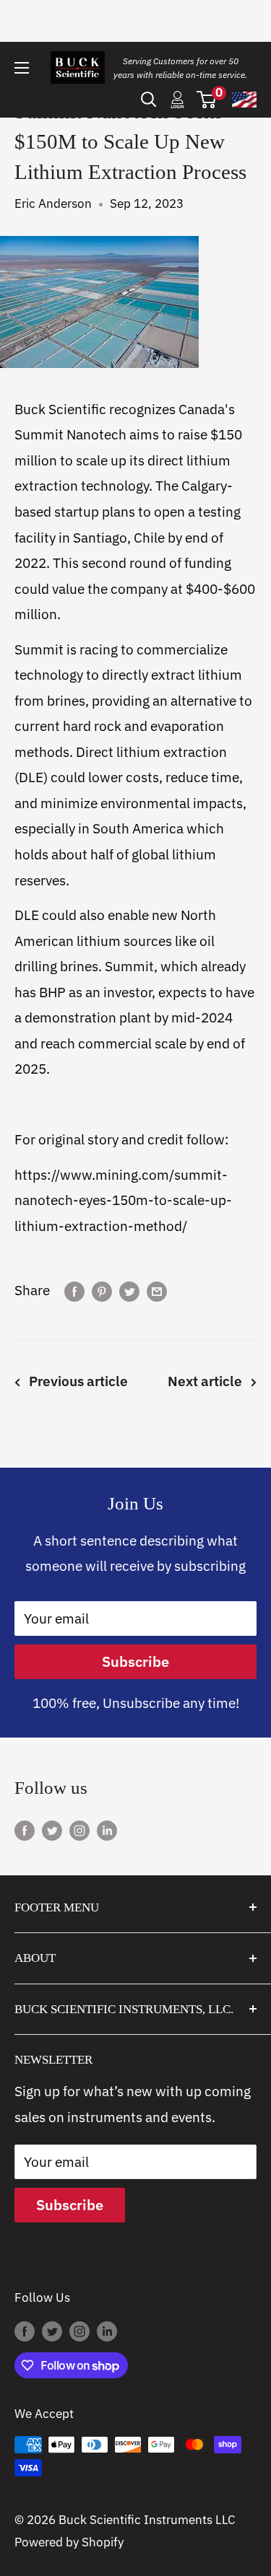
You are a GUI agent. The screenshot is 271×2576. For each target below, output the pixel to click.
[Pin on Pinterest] (102, 1291)
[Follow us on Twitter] (52, 1830)
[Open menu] (22, 68)
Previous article (78, 1381)
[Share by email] (157, 1291)
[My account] (177, 100)
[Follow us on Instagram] (79, 1830)
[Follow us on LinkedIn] (107, 1830)
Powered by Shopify (69, 2542)
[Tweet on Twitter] (129, 1291)
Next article (205, 1381)
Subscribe (135, 1661)
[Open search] (149, 100)
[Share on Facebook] (74, 1291)
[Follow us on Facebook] (25, 1830)
